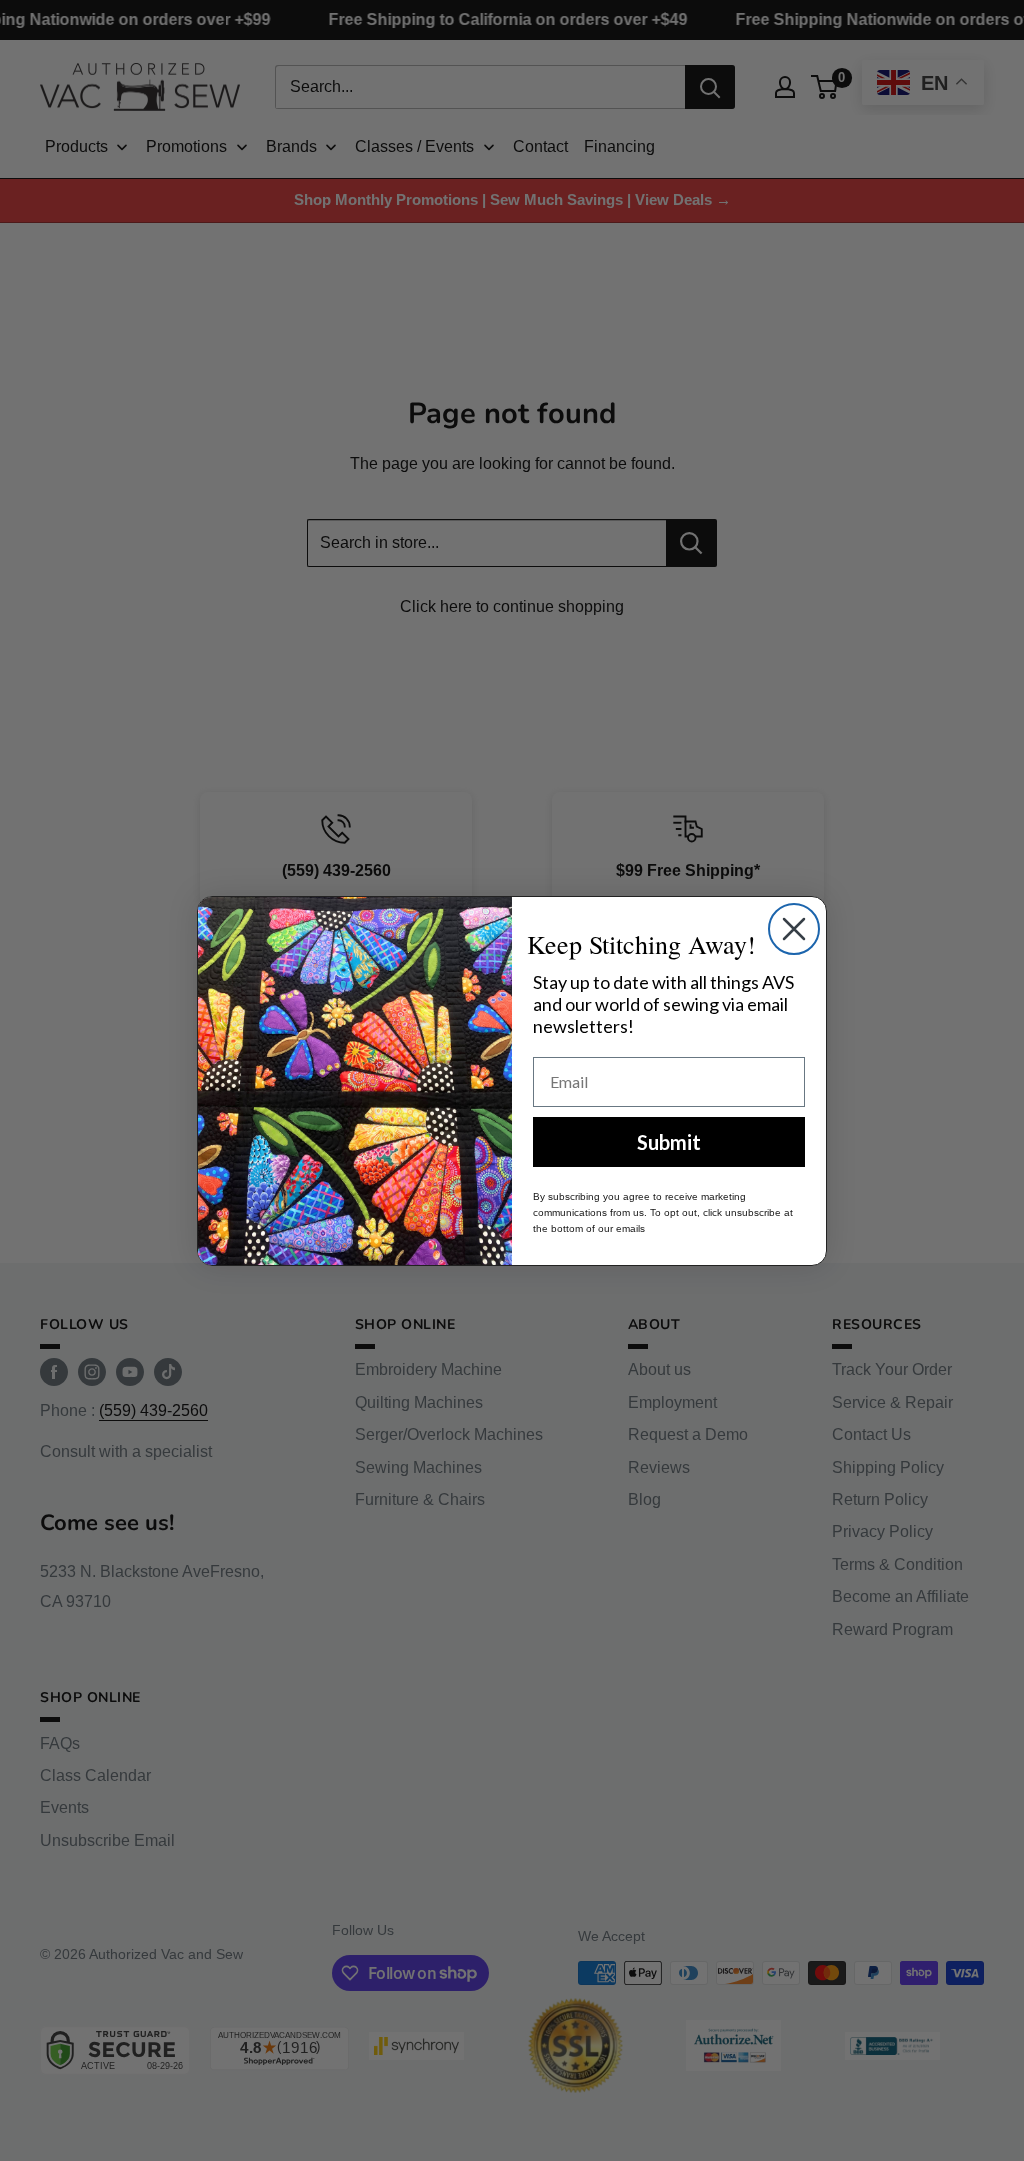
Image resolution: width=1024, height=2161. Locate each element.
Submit (669, 1142)
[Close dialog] (794, 929)
